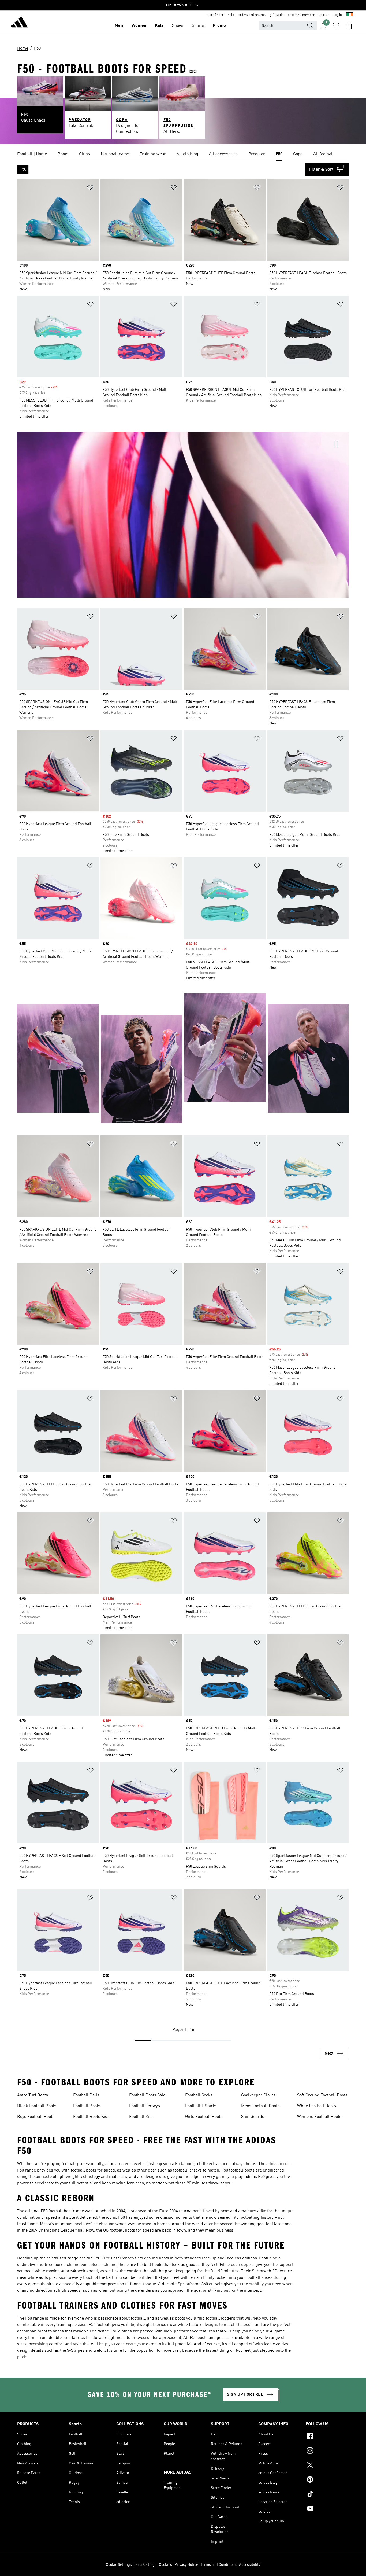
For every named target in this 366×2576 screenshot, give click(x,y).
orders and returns (252, 15)
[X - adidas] (327, 2466)
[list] (183, 154)
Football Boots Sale (147, 2095)
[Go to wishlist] (336, 26)
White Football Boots (317, 2106)
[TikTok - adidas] (327, 2495)
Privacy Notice (186, 2565)
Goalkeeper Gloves (258, 2095)
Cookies (165, 2565)
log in (338, 15)
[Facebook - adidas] (327, 2437)
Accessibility (250, 2565)
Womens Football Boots (319, 2117)
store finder (215, 15)
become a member (301, 15)
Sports (198, 26)
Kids (159, 26)
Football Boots (87, 2106)
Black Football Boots (37, 2106)
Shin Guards (253, 2117)
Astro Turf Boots (33, 2095)
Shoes (178, 26)
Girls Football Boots (204, 2117)
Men (119, 26)
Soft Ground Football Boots (322, 2095)
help (231, 15)
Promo (219, 26)
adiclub (324, 15)
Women (139, 26)
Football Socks (199, 2095)
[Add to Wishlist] (90, 188)
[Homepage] (19, 23)
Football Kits (141, 2117)
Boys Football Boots (36, 2117)
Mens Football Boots (260, 2106)
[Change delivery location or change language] (350, 15)
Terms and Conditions (219, 2565)
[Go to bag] (349, 26)
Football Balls (86, 2095)
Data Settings (145, 2565)
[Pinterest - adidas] (327, 2480)
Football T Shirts (201, 2106)
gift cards (277, 15)
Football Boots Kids (91, 2117)
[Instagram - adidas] (327, 2451)
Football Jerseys (145, 2106)
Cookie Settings (119, 2565)
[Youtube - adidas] (327, 2509)
